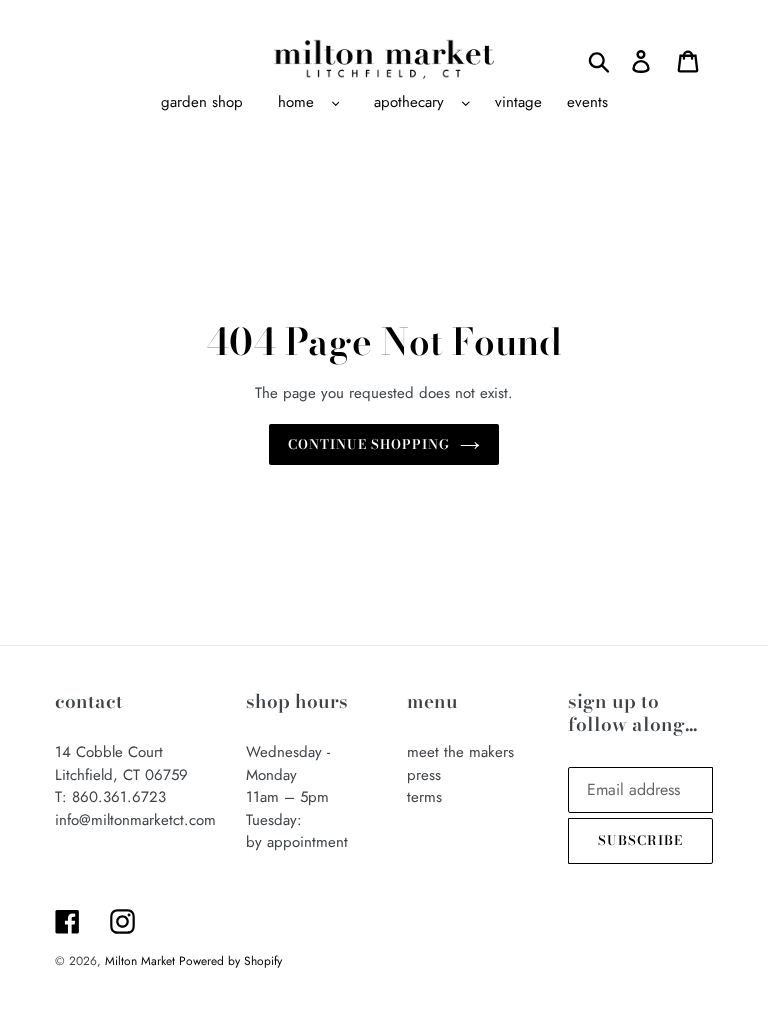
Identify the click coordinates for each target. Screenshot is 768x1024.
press (424, 775)
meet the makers (460, 752)
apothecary (409, 102)
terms (424, 797)
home (296, 102)
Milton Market (142, 961)
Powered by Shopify (230, 961)
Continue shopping (369, 444)
